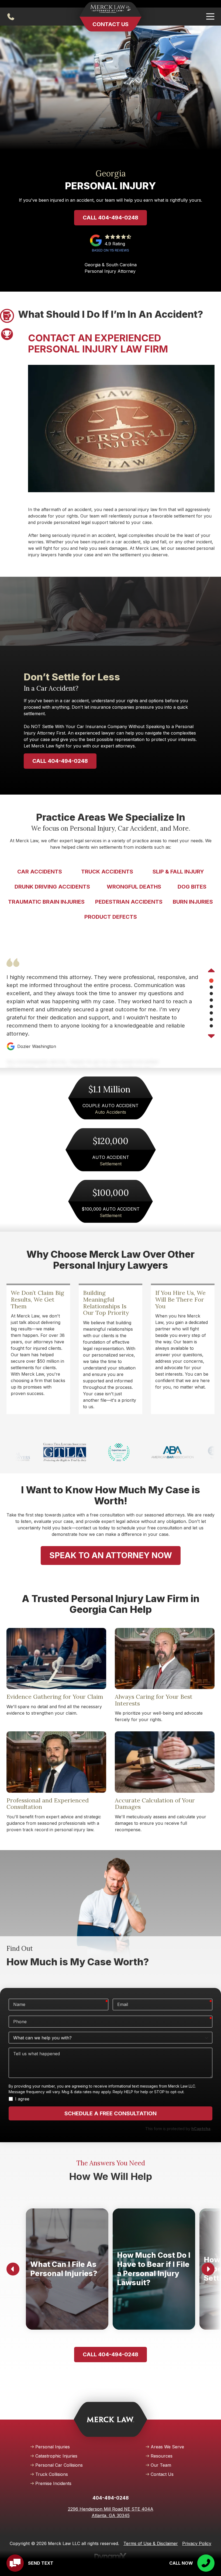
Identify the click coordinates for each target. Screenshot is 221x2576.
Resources (162, 2456)
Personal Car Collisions (59, 2465)
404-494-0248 (11, 17)
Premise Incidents (53, 2483)
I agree (22, 2099)
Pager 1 (7, 316)
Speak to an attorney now (111, 1555)
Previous (211, 971)
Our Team (161, 2465)
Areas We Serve (167, 2447)
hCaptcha (201, 2129)
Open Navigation (210, 17)
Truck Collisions (52, 2474)
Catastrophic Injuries (56, 2456)
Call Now (181, 2563)
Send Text (41, 2563)
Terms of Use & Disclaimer (151, 2543)
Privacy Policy (197, 2543)
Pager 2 (7, 334)
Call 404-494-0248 (110, 218)
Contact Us (110, 24)
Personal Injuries (53, 2447)
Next (211, 1036)
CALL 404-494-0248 (60, 761)
